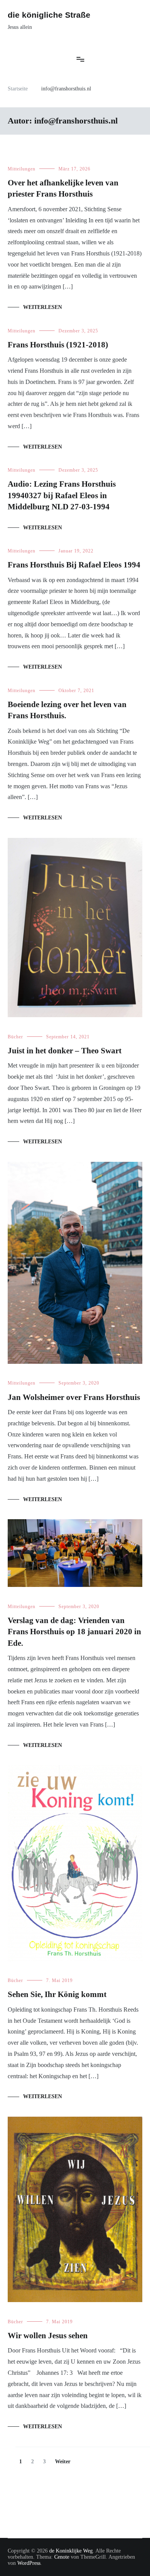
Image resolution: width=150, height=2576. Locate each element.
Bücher (15, 1037)
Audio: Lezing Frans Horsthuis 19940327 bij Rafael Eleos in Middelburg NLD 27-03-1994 (62, 495)
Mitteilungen (22, 169)
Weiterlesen (42, 307)
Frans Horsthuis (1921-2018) (58, 345)
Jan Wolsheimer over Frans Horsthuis (74, 1397)
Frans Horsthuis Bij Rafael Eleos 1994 (74, 565)
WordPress (29, 2563)
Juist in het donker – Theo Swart (65, 1051)
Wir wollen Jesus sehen (48, 2336)
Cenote (62, 2557)
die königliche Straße (49, 15)
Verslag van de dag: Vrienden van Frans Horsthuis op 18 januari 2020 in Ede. (74, 1632)
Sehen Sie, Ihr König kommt (57, 1994)
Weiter (63, 2462)
